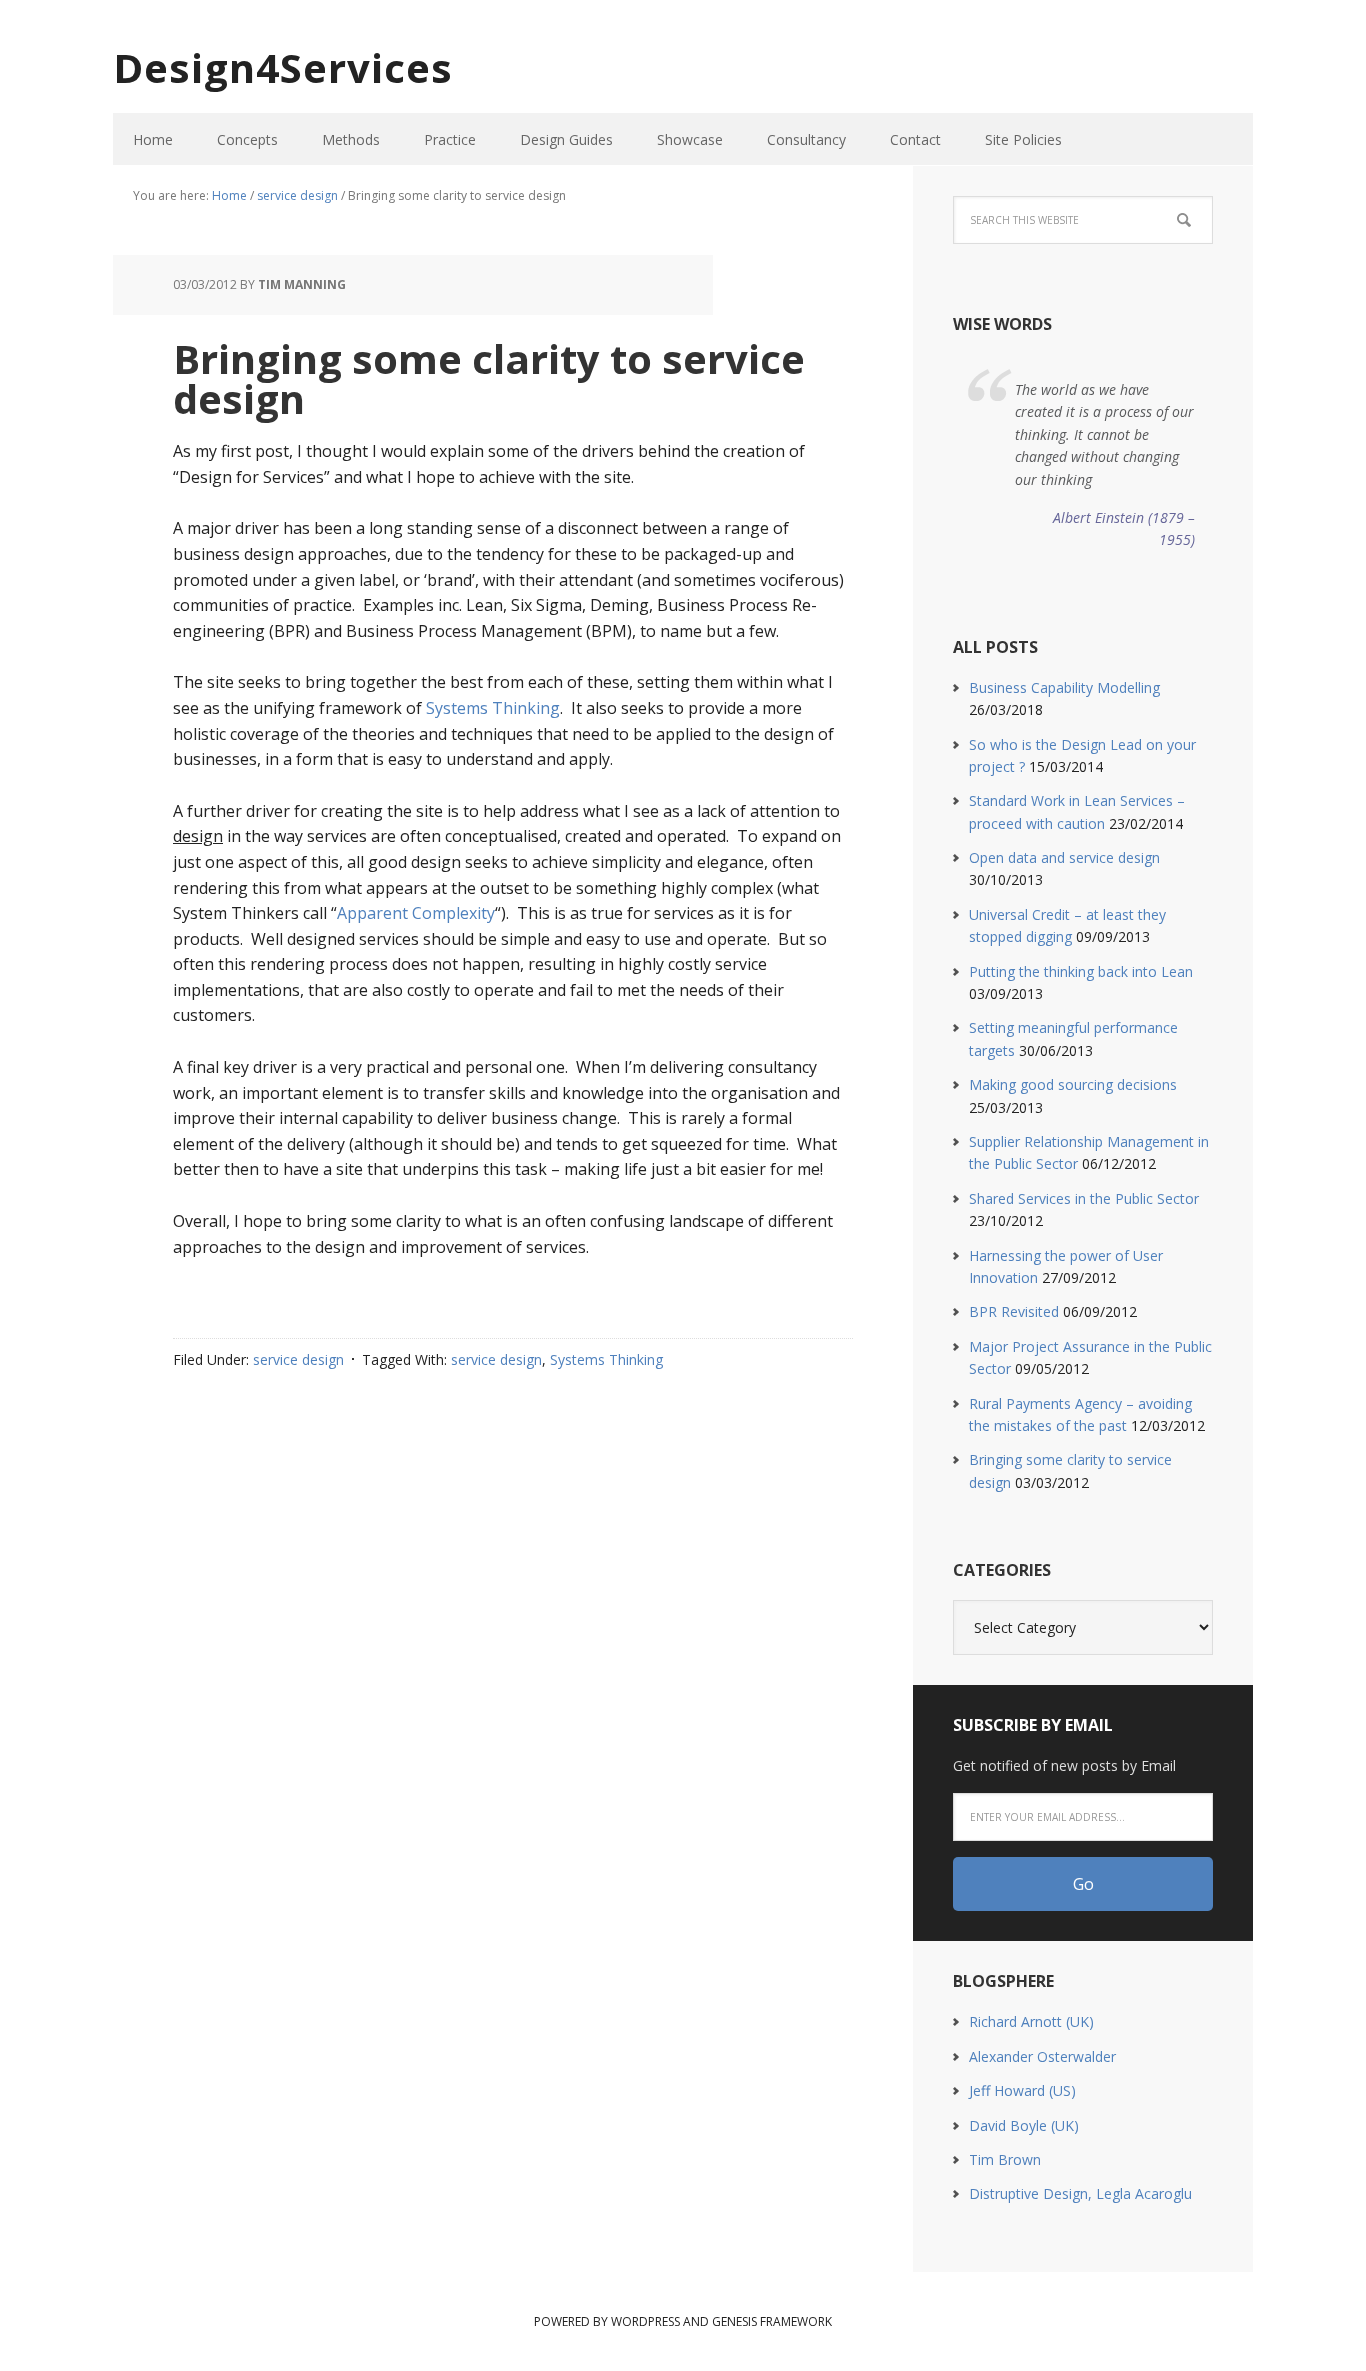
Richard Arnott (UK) (1031, 2021)
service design (298, 1359)
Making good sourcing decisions (1073, 1084)
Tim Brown (1005, 2159)
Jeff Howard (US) (1022, 2090)
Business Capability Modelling (1064, 687)
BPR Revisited (1014, 1311)
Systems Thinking (493, 708)
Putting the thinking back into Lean (1081, 971)
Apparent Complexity (416, 913)
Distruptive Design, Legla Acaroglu (1080, 2193)
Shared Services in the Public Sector (1084, 1198)
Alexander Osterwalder (1042, 2056)
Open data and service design (1064, 857)
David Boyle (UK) (1024, 2125)
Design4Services (283, 67)
